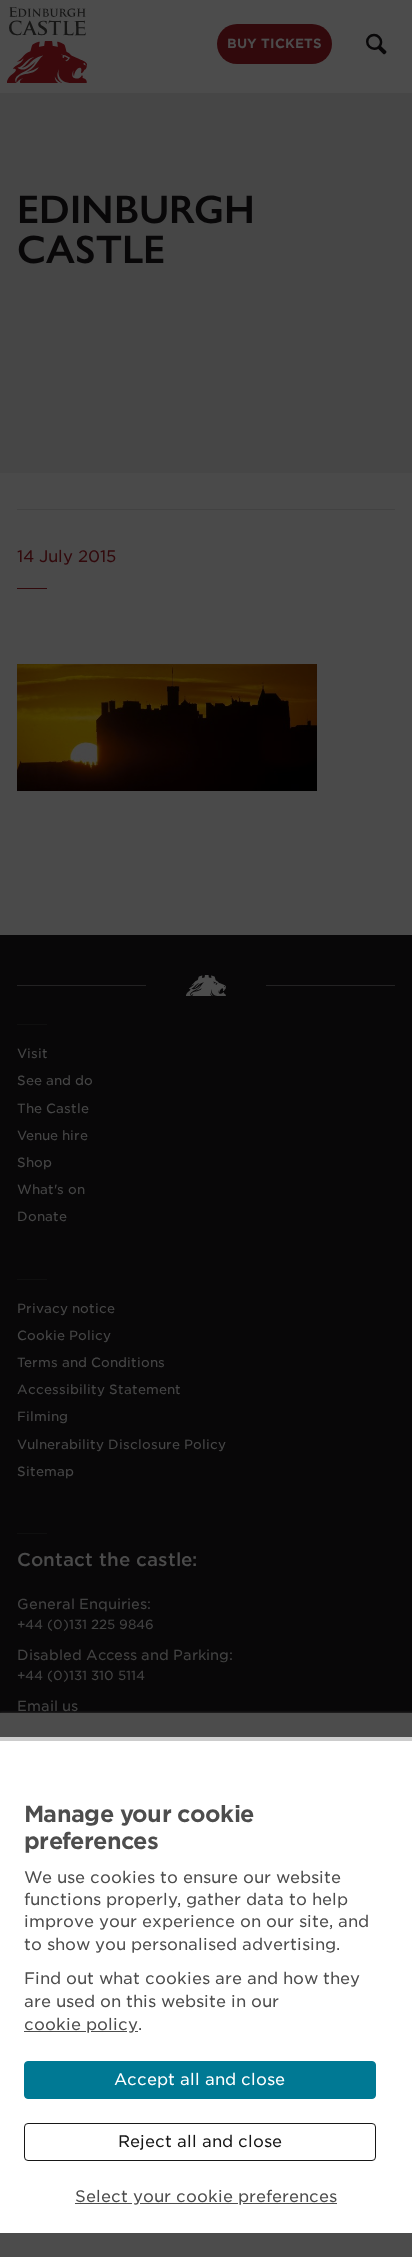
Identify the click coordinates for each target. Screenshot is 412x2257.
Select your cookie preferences (206, 2196)
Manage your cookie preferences (138, 1827)
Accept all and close (199, 2079)
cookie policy (81, 2024)
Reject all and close (200, 2141)
